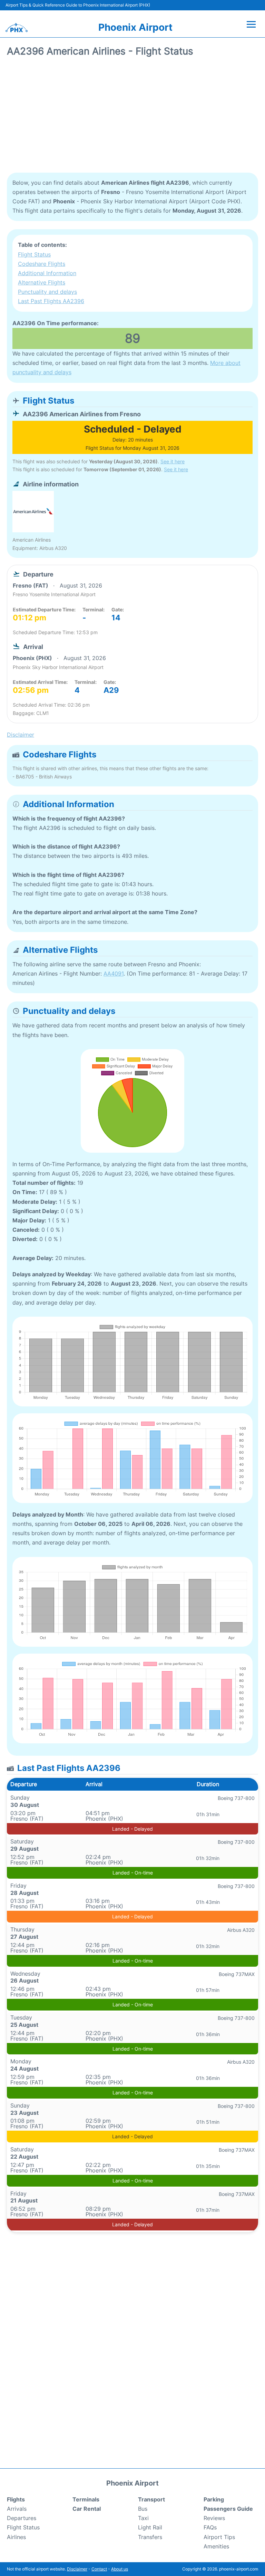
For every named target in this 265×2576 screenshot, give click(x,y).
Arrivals (17, 2509)
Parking (214, 2499)
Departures (22, 2518)
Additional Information (47, 273)
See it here (173, 461)
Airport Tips (219, 2537)
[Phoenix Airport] (17, 28)
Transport (151, 2499)
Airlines (16, 2537)
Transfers (150, 2537)
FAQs (210, 2527)
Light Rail (150, 2527)
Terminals (86, 2499)
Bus (143, 2509)
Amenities (216, 2546)
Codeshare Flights (42, 264)
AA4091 (114, 974)
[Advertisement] (132, 117)
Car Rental (87, 2509)
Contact (99, 2569)
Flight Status (34, 254)
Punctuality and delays (47, 292)
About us (120, 2569)
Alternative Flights (42, 282)
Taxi (143, 2518)
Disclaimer (77, 2569)
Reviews (214, 2518)
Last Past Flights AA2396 (51, 301)
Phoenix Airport (135, 27)
